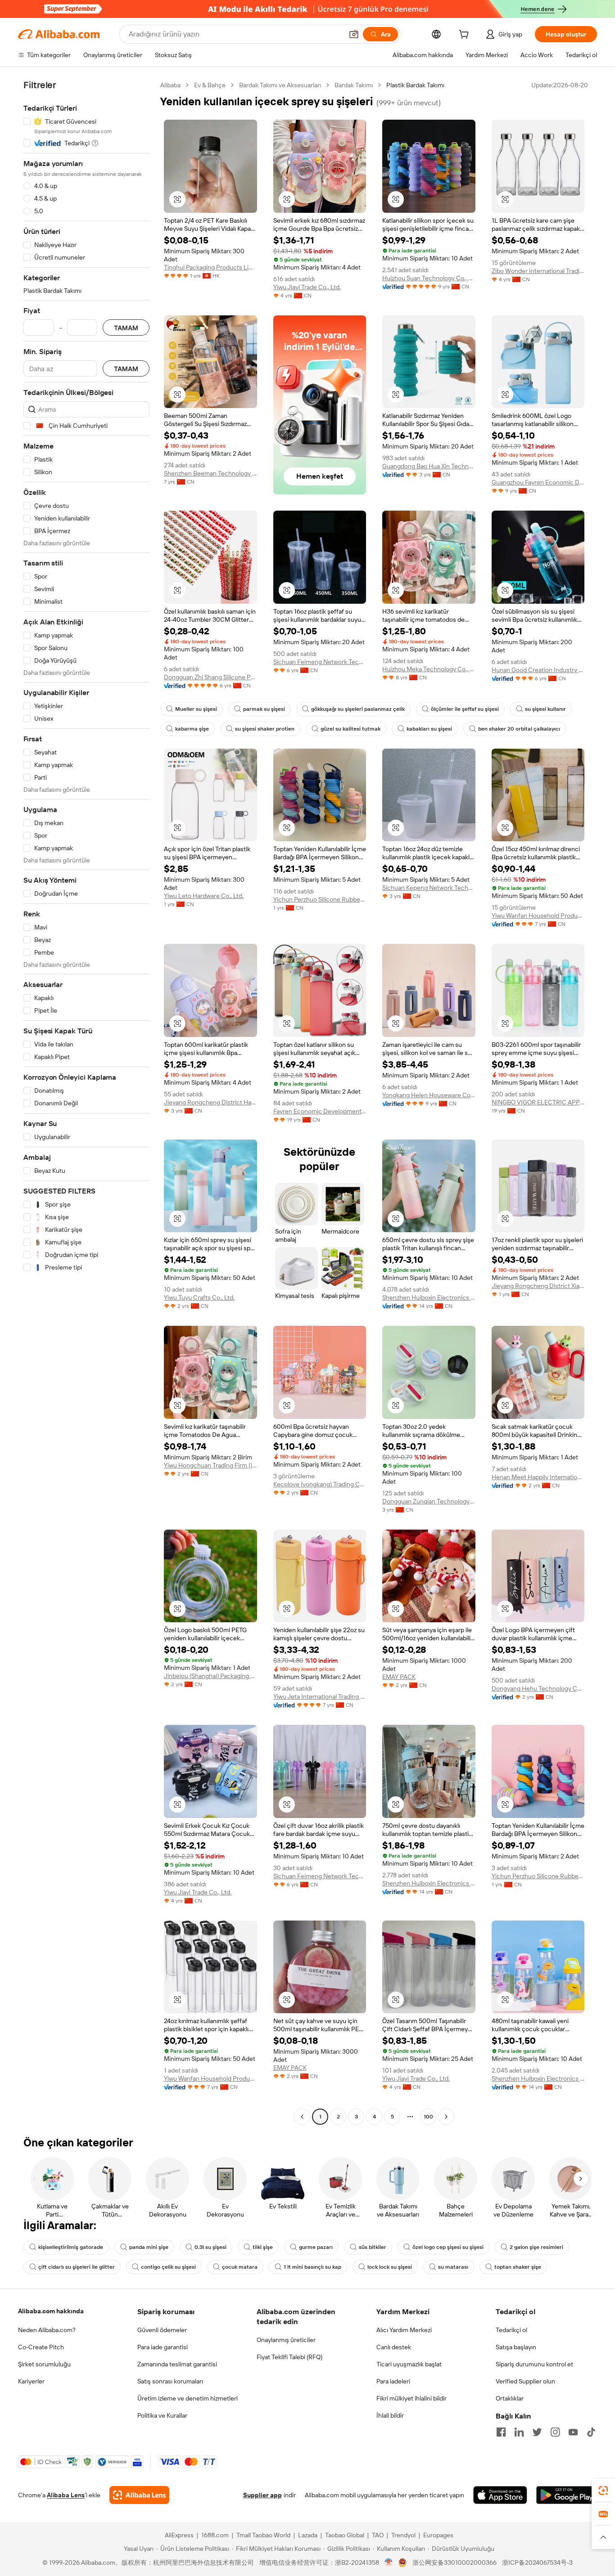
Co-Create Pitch (41, 2347)
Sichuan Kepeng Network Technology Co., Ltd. (429, 888)
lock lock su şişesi (390, 2267)
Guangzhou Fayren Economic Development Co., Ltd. (538, 482)
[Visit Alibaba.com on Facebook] (501, 2432)
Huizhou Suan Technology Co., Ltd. (429, 278)
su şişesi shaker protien (265, 729)
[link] (603, 2491)
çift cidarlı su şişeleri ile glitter (77, 2267)
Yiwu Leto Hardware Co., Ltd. (204, 896)
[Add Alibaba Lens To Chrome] (139, 2495)
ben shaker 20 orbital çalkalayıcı (519, 729)
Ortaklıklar (510, 2398)
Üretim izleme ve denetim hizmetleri (188, 2398)
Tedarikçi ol (511, 2330)
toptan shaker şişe (518, 2267)
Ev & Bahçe (210, 85)
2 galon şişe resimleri (536, 2247)
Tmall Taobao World (263, 2535)
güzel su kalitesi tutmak (350, 729)
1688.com (215, 2535)
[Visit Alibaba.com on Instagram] (555, 2432)
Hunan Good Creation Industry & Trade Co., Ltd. (538, 670)
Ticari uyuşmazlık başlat (409, 2364)
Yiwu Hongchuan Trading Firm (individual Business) (210, 1465)
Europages (438, 2535)
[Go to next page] (446, 2117)
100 (428, 2117)
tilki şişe (263, 2247)
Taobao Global (345, 2535)
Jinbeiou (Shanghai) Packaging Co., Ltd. (210, 1676)
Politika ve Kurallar (162, 2415)
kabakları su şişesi (429, 729)
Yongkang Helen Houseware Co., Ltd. (429, 1095)
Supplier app (262, 2495)
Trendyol (403, 2535)
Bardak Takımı (354, 85)
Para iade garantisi (163, 2347)
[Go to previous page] (302, 2117)
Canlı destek (394, 2347)
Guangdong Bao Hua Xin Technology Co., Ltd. (429, 466)
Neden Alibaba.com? (47, 2330)
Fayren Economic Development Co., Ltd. (320, 1111)
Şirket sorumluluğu (44, 2364)
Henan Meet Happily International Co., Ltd (538, 1477)
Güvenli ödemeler (162, 2330)
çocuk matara (240, 2267)
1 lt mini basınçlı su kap (312, 2267)
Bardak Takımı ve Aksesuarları (280, 85)
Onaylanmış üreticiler (286, 2340)
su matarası (453, 2267)
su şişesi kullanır (545, 709)
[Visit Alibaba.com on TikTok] (591, 2432)
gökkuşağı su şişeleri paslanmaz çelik (358, 709)
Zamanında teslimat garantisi (177, 2364)
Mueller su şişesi (196, 709)
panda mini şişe (149, 2247)
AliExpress (179, 2535)
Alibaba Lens (66, 2495)
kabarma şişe (192, 729)
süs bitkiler (373, 2247)
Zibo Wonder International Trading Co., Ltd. (538, 271)
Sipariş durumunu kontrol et (534, 2364)
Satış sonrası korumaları (170, 2381)
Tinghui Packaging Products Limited (210, 267)
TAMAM (126, 328)
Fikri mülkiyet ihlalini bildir (412, 2398)
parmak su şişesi (264, 709)
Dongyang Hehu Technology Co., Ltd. (538, 1688)
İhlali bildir (390, 2415)
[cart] (466, 36)
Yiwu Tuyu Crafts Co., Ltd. (199, 1297)
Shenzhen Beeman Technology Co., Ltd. (210, 473)
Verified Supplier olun (525, 2381)
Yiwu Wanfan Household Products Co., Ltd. (538, 916)
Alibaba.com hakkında (51, 2311)
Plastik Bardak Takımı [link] (415, 85)
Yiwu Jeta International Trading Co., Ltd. (320, 1696)
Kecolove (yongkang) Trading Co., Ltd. (320, 1484)
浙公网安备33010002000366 (454, 2563)
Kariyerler (31, 2381)
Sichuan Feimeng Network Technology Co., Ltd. (320, 662)
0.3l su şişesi (210, 2247)
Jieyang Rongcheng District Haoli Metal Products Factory (210, 1102)
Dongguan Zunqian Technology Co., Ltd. (429, 1501)
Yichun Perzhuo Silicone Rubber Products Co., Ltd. (320, 899)
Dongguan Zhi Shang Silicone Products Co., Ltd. (210, 677)
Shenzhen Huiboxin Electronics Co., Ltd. (429, 1297)
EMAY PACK (399, 1677)
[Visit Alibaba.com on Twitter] (537, 2432)
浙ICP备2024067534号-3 (537, 2563)
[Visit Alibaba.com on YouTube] (573, 2432)
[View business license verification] (389, 2563)
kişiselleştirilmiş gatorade (71, 2247)
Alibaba (170, 85)
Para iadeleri (393, 2381)
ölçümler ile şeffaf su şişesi (465, 709)
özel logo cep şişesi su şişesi (448, 2247)
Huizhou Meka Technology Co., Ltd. (429, 669)
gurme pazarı (316, 2247)
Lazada (308, 2535)
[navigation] (86, 1102)
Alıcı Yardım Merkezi (404, 2330)
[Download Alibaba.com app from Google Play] (567, 2495)
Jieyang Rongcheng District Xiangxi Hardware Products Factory (538, 1286)
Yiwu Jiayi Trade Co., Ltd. (307, 287)
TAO (378, 2535)
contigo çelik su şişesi (168, 2267)
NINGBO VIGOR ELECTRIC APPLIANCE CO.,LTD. (538, 1102)
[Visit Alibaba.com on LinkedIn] (519, 2432)
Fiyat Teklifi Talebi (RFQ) (289, 2357)
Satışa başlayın (516, 2347)
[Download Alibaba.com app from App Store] (500, 2495)
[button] (354, 34)
